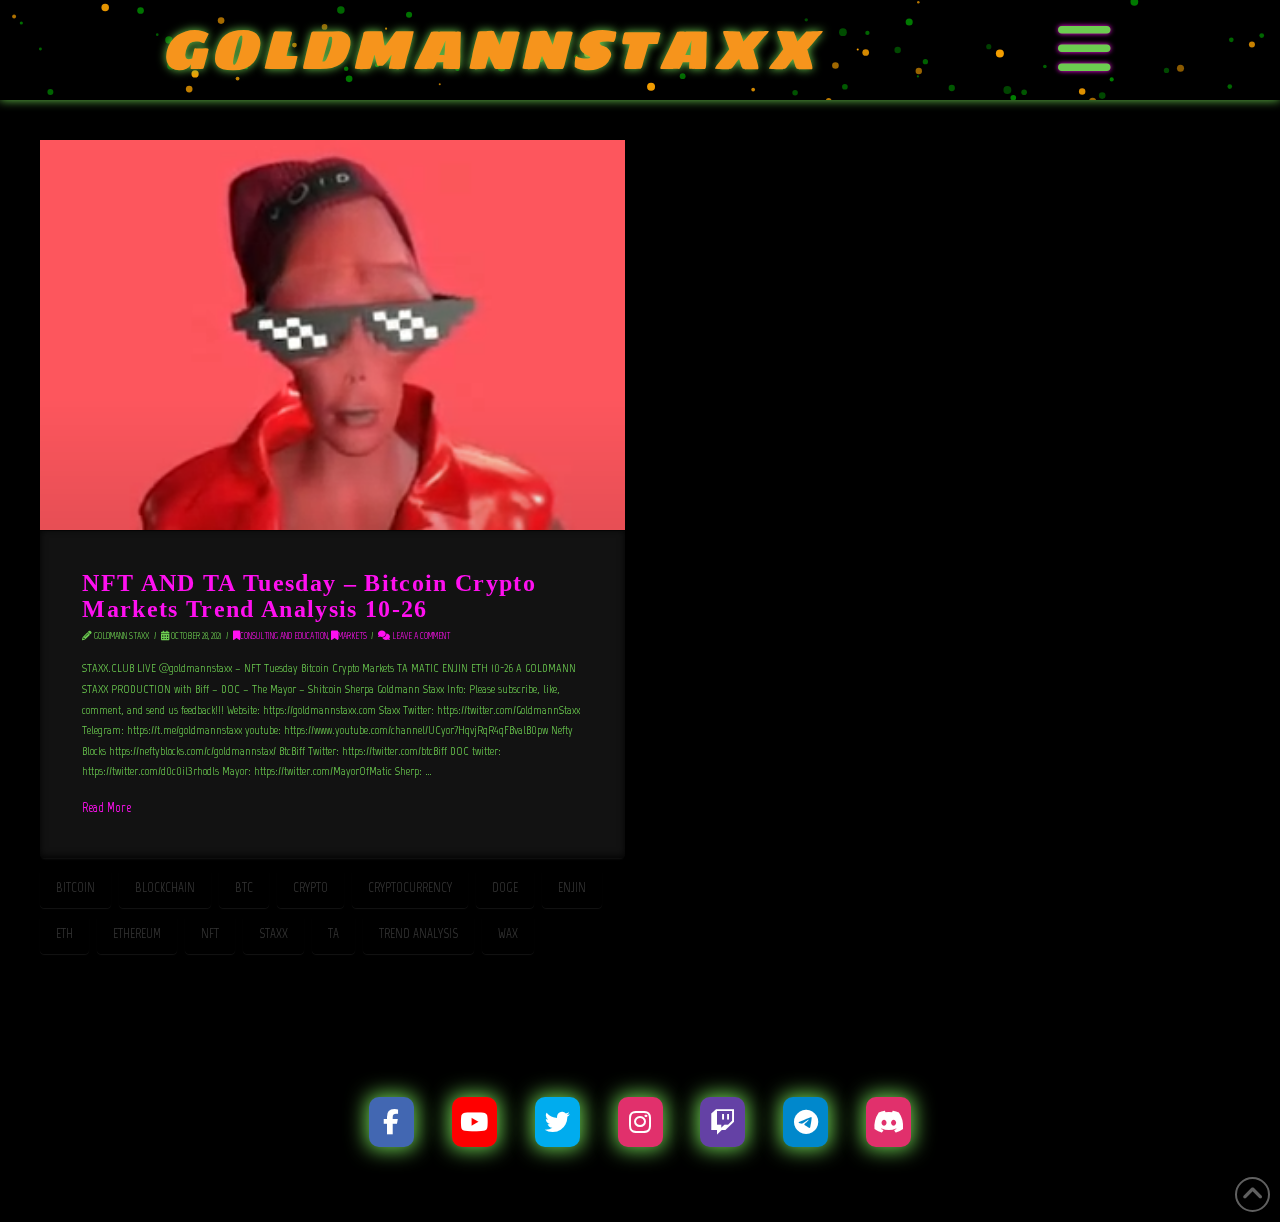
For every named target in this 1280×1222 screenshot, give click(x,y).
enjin (572, 887)
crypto (310, 887)
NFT (210, 933)
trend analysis (418, 933)
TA (333, 933)
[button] (1085, 50)
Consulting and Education (284, 635)
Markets (352, 635)
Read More (106, 807)
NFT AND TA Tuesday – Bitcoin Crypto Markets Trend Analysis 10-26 (309, 595)
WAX (508, 933)
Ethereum (137, 933)
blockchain (165, 887)
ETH (64, 933)
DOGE (505, 887)
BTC (244, 887)
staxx (273, 933)
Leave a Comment (420, 635)
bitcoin (75, 887)
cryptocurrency (410, 887)
